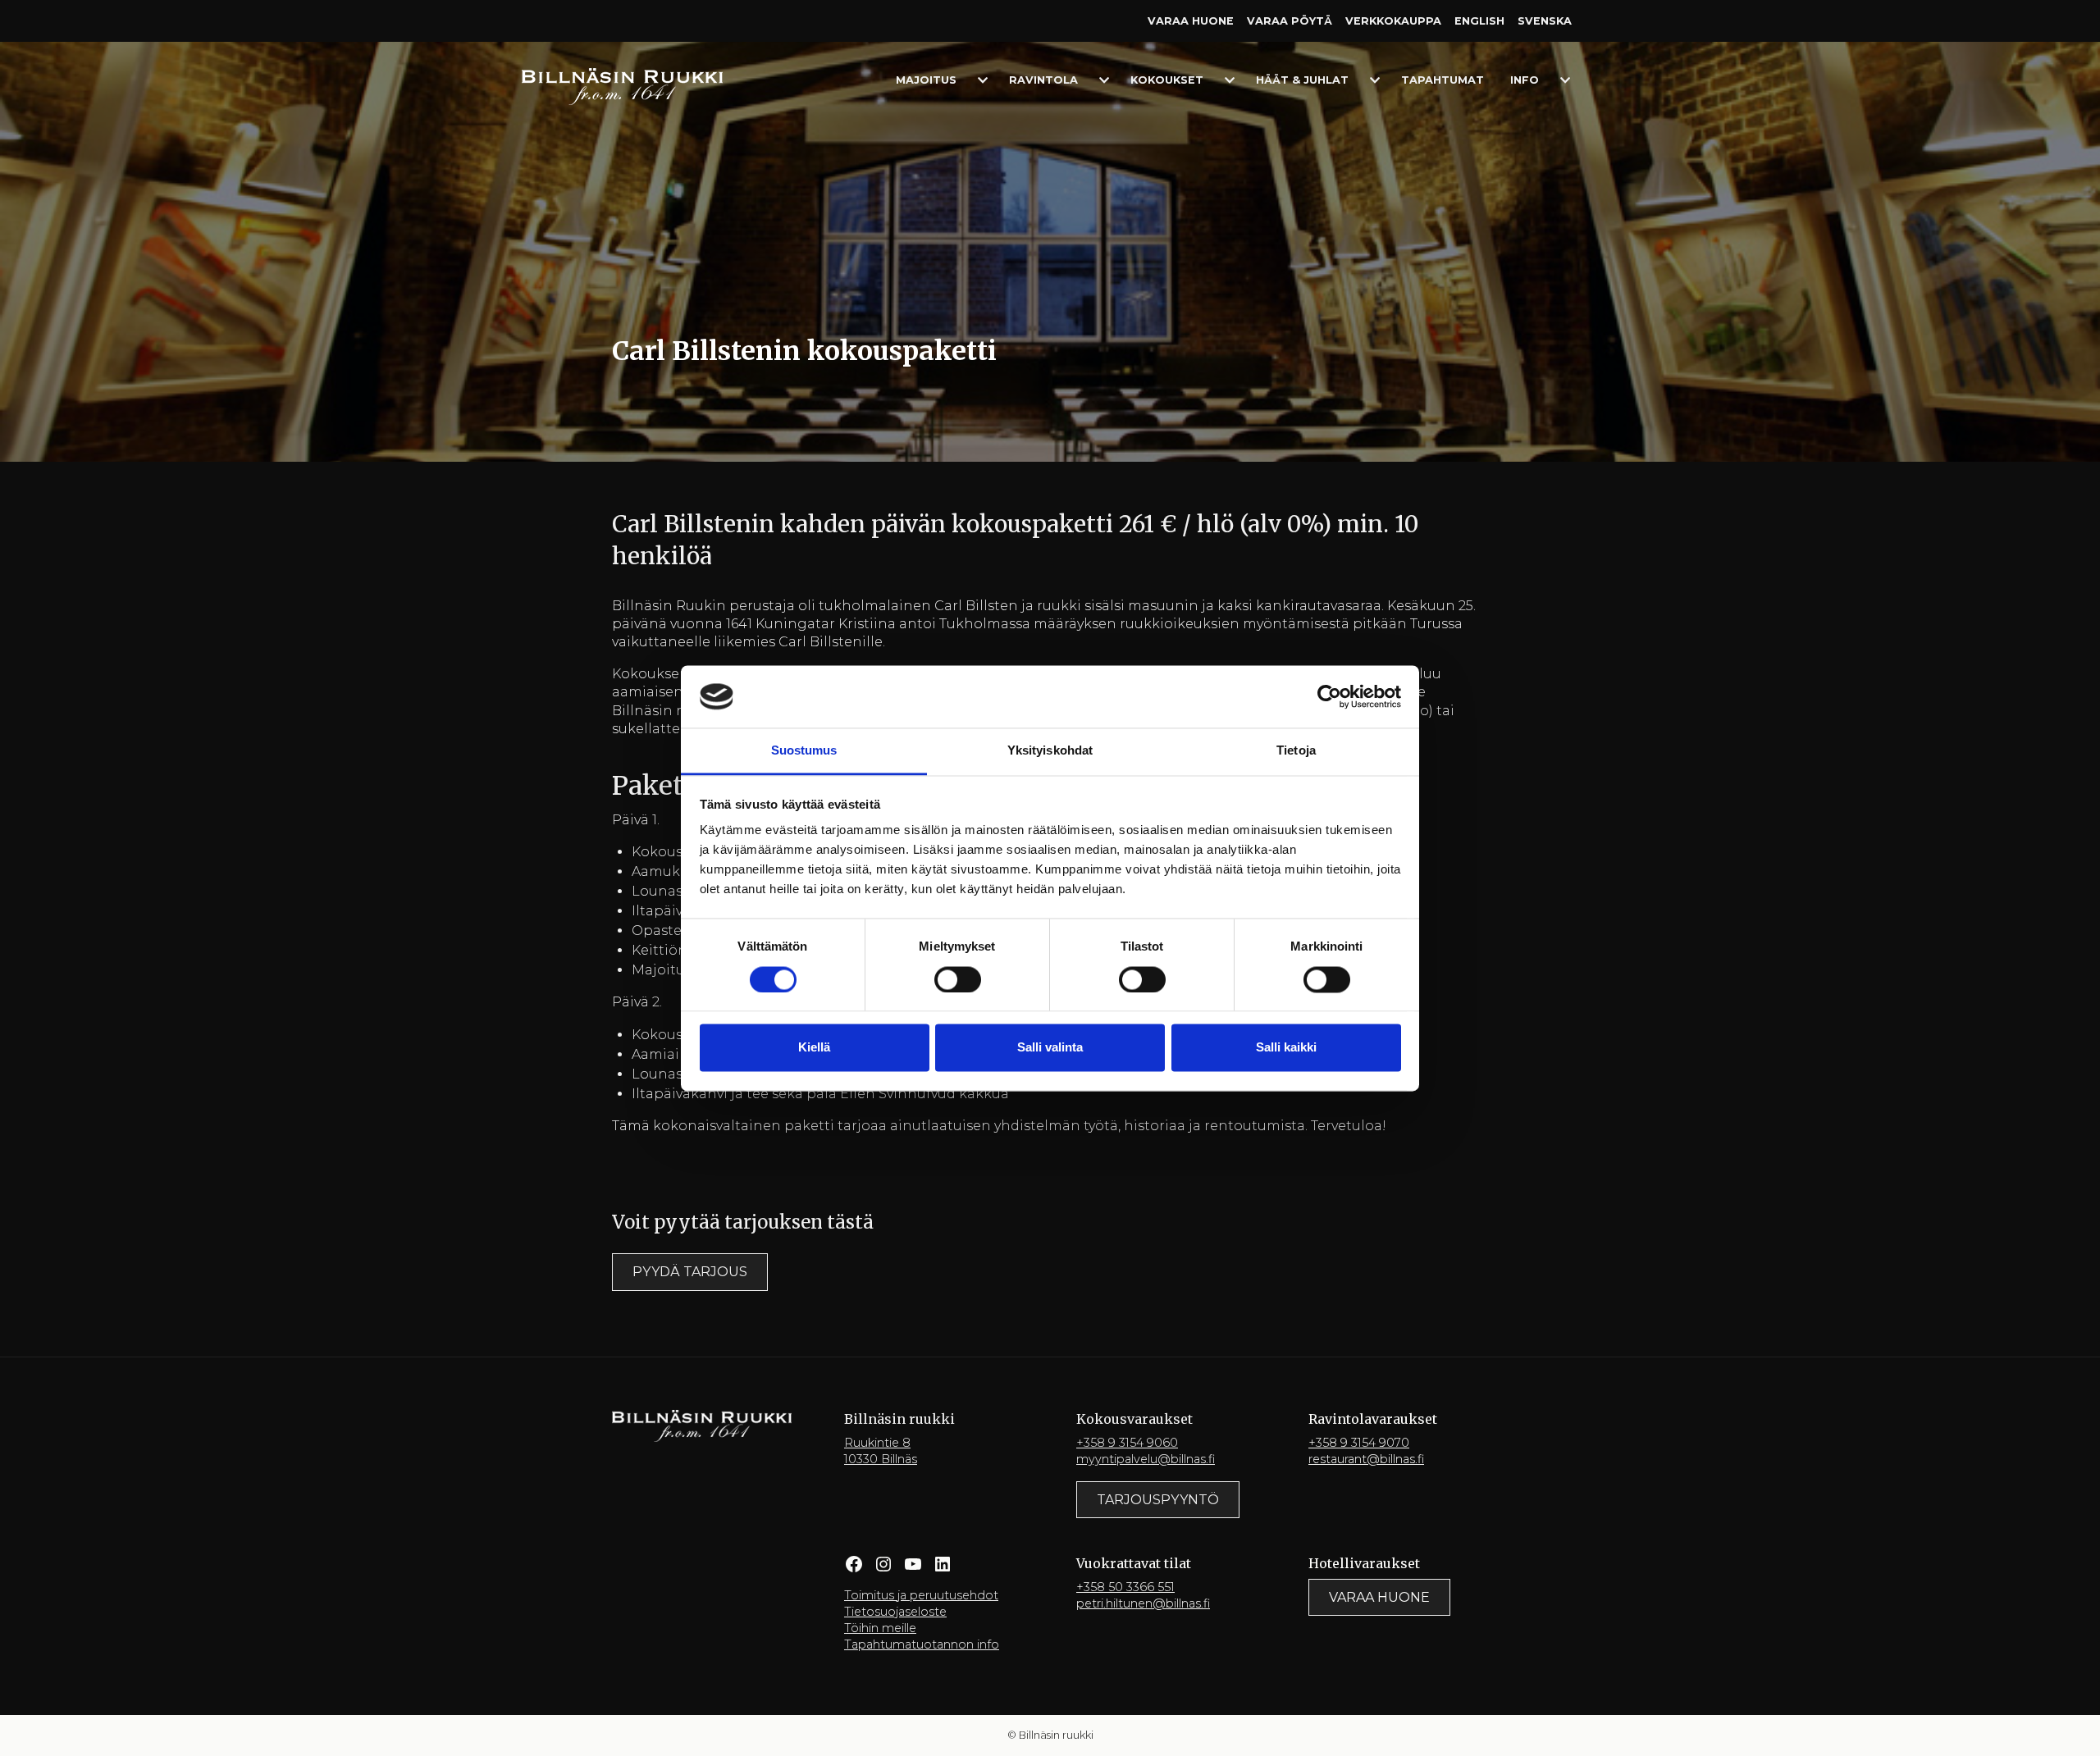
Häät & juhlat (1302, 80)
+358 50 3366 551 (1125, 1587)
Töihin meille (880, 1628)
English (1479, 21)
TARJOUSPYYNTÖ (1158, 1500)
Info (1525, 80)
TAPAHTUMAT (1443, 80)
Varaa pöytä (1290, 21)
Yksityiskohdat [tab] (1050, 751)
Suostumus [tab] (804, 751)
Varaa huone (1191, 21)
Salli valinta (1050, 1048)
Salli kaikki (1286, 1048)
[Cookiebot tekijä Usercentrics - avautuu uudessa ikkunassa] (1329, 696)
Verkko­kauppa (1393, 21)
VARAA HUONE (1379, 1597)
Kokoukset (1167, 80)
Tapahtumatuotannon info (922, 1644)
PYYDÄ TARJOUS (690, 1272)
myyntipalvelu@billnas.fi (1146, 1459)
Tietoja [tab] (1296, 751)
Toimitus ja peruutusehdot (921, 1595)
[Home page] (622, 86)
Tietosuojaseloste (895, 1612)
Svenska (1545, 21)
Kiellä (814, 1048)
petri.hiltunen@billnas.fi (1143, 1603)
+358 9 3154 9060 (1127, 1443)
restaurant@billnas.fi (1366, 1459)
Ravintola (1043, 80)
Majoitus (926, 80)
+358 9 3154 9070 (1359, 1443)
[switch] (958, 979)
